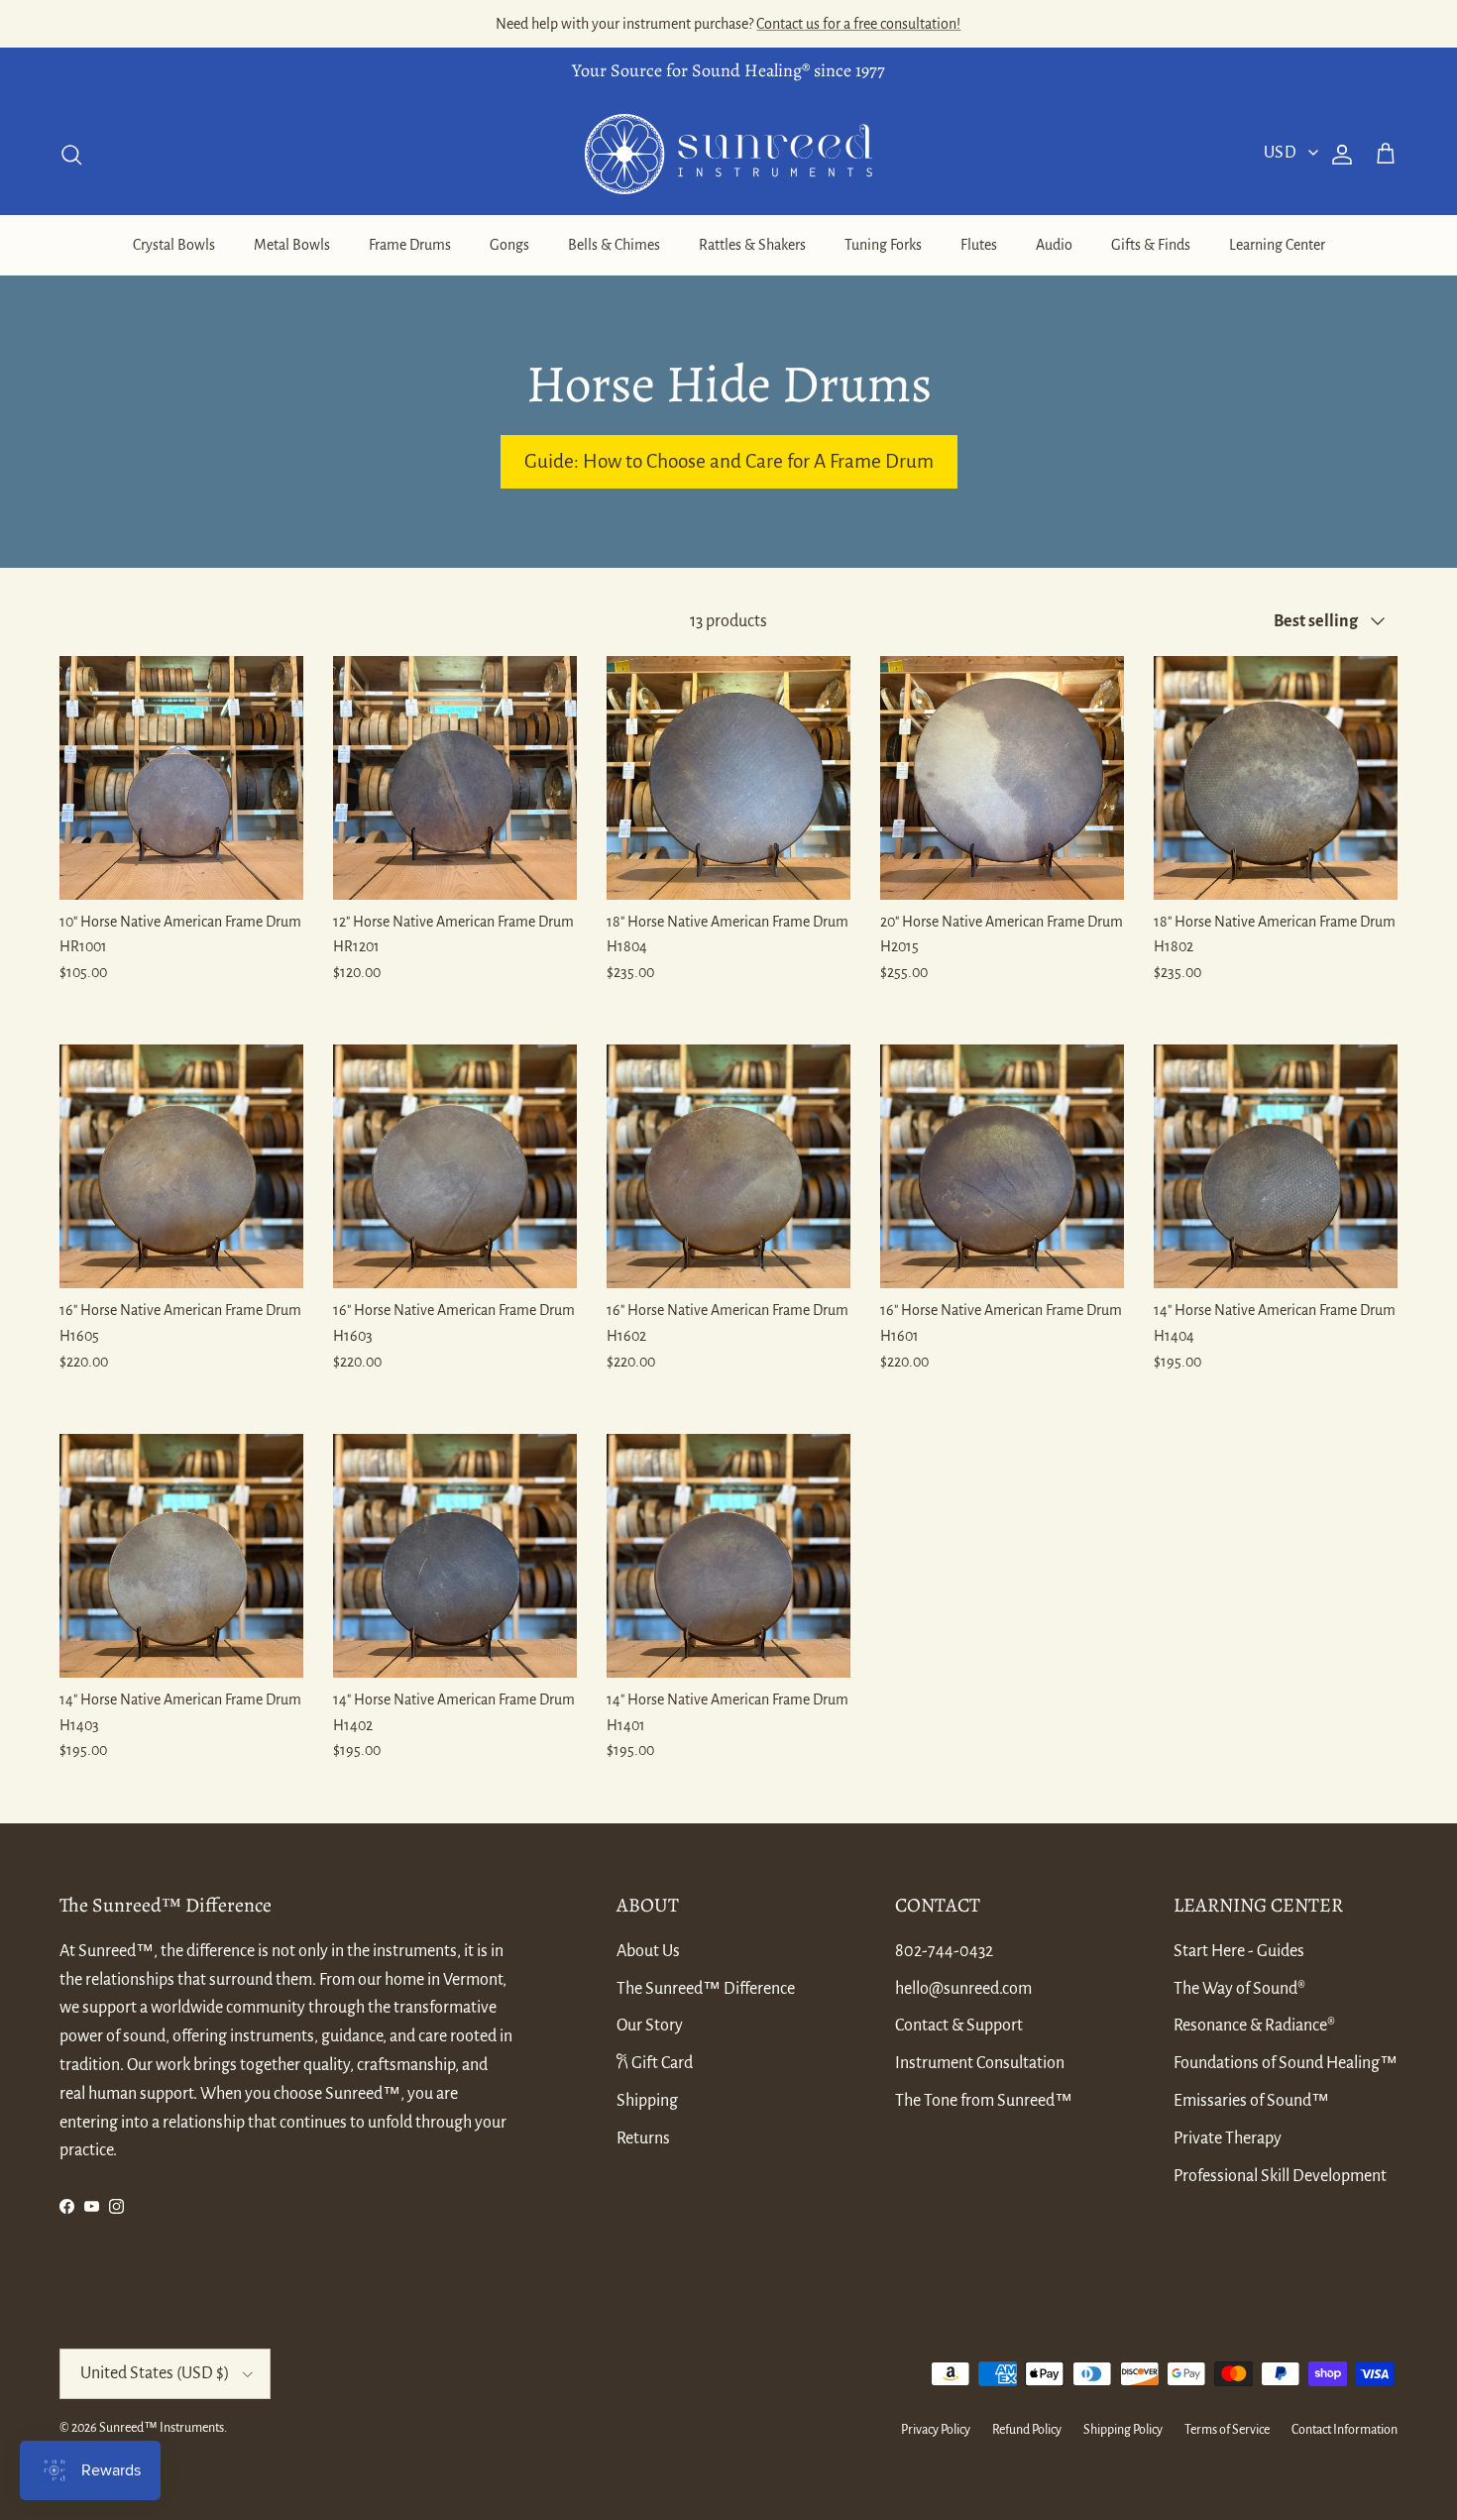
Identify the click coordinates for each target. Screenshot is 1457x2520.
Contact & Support (959, 2026)
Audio (1054, 245)
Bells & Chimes (614, 245)
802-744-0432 (944, 1951)
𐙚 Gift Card (655, 2063)
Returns (643, 2138)
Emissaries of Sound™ (1251, 2101)
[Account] (1338, 155)
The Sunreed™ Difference (706, 1989)
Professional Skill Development (1280, 2176)
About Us (648, 1951)
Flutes (979, 245)
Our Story (650, 2026)
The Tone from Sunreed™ (984, 2101)
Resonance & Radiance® (1254, 2026)
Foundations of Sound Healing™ (1286, 2063)
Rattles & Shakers (752, 245)
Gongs (509, 245)
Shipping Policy (1123, 2430)
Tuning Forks (883, 245)
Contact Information (1345, 2430)
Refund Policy (1027, 2430)
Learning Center (1277, 245)
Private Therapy (1228, 2138)
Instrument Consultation (980, 2063)
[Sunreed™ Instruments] (728, 154)
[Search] (71, 155)
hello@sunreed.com (963, 1989)
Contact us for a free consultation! (858, 24)
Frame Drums (410, 245)
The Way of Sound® (1239, 1989)
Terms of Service (1227, 2430)
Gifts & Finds (1151, 245)
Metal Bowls (292, 245)
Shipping (647, 2101)
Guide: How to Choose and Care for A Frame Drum (729, 461)
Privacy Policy (936, 2430)
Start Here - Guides (1239, 1951)
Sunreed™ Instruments (162, 2428)
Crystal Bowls (174, 245)
